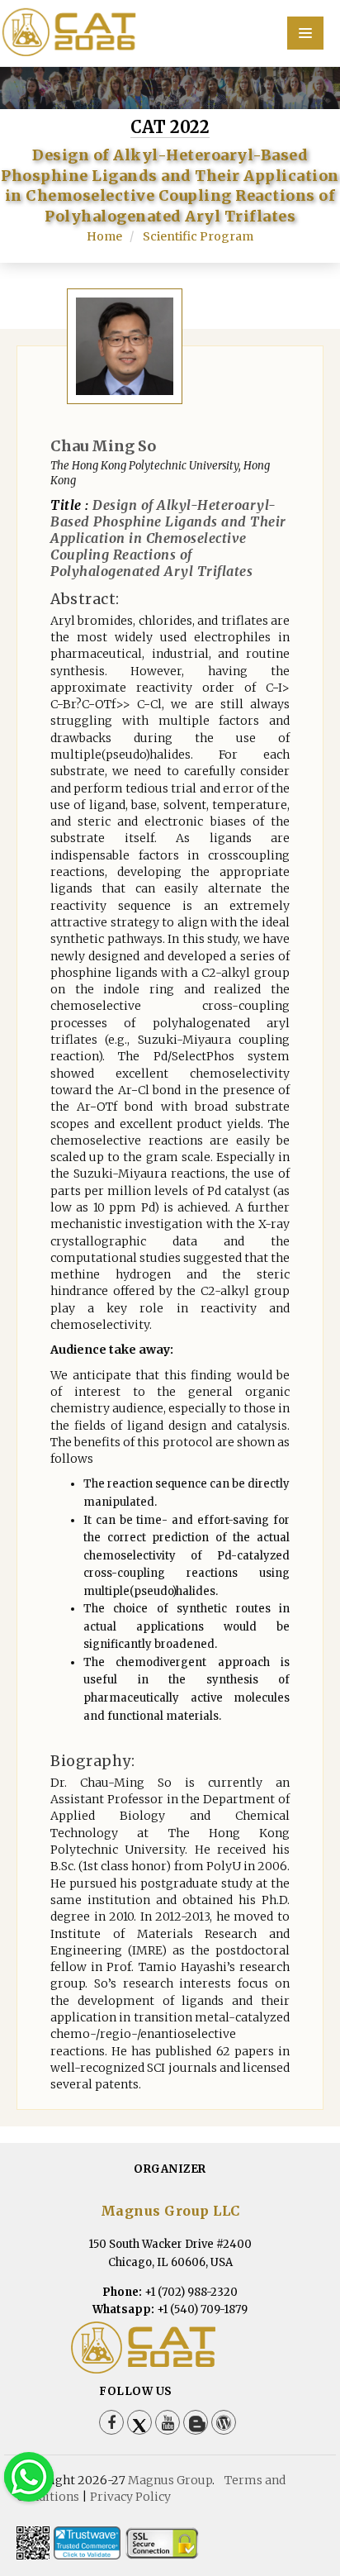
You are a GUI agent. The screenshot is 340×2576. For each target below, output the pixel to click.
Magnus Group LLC (170, 2211)
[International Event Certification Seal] (87, 2543)
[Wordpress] (224, 2422)
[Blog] (196, 2422)
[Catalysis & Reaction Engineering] (170, 32)
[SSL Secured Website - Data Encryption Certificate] (162, 2543)
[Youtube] (168, 2422)
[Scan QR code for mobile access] (33, 2543)
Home (104, 236)
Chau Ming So (103, 446)
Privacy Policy (130, 2497)
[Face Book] (111, 2422)
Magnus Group (170, 2480)
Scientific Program (198, 236)
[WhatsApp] (29, 2476)
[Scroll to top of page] (302, 2518)
